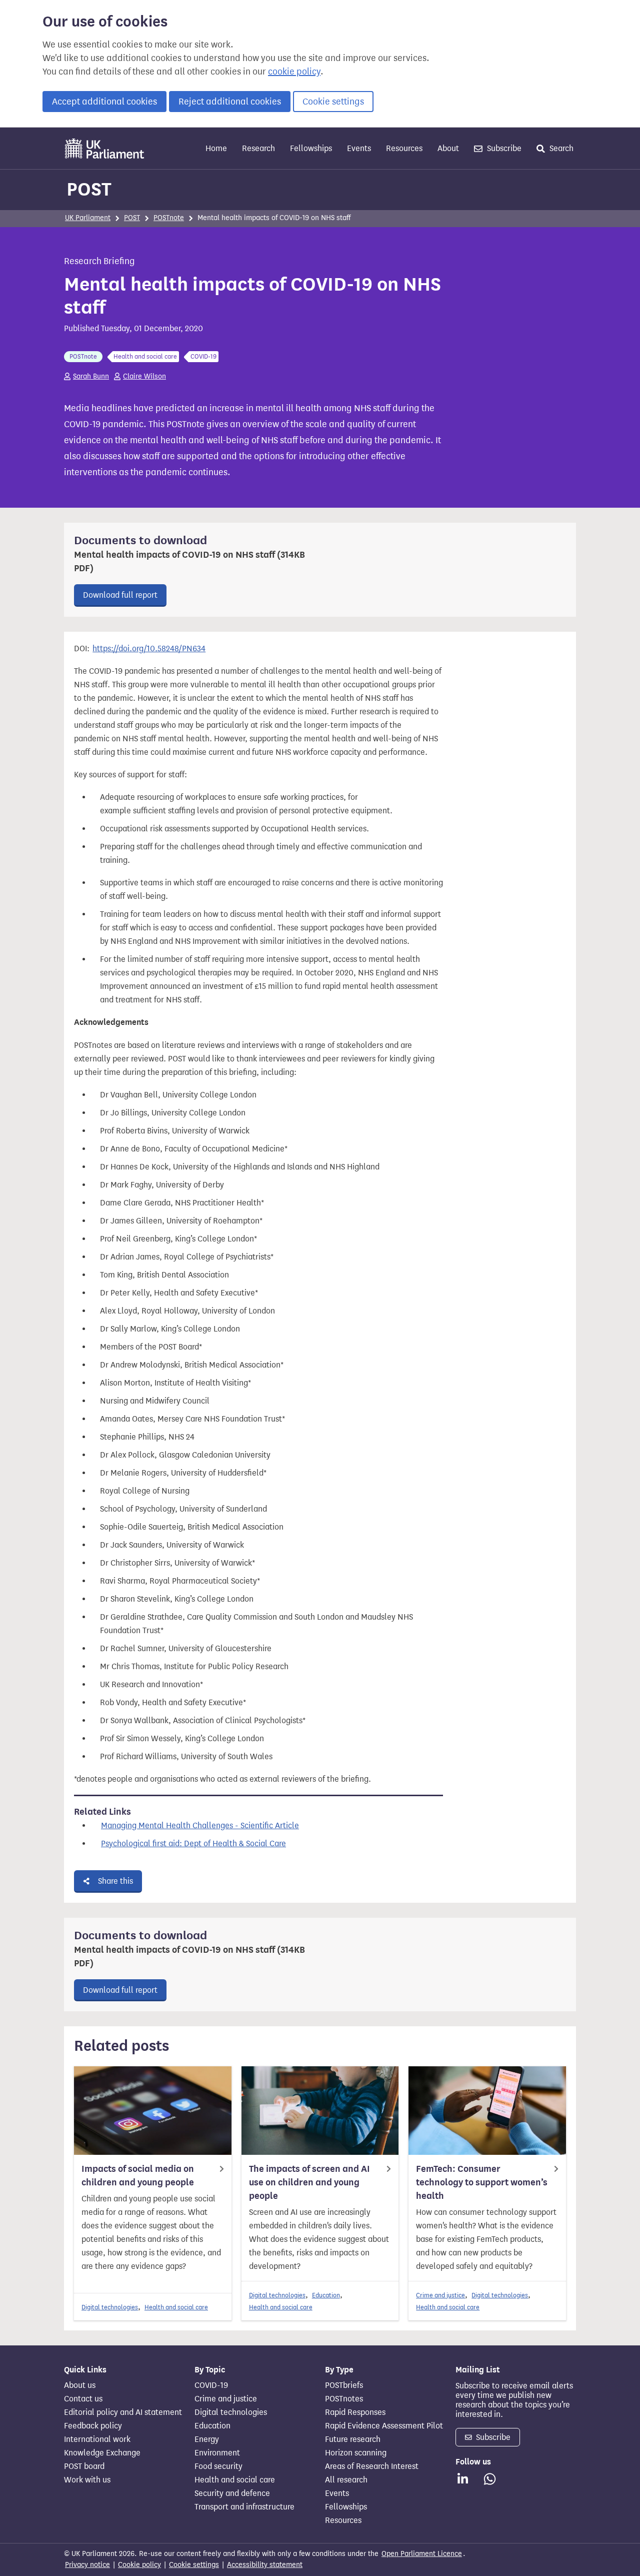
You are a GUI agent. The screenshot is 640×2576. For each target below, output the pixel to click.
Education (326, 2295)
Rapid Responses (355, 2412)
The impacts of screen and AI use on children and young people (309, 2182)
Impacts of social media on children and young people (138, 2176)
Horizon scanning (356, 2453)
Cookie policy (139, 2565)
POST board (84, 2466)
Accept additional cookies (104, 102)
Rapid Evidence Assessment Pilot (384, 2426)
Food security (218, 2466)
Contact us (83, 2399)
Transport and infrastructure (244, 2507)
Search (560, 148)
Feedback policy (93, 2426)
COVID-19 (211, 2385)
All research (346, 2480)
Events (359, 148)
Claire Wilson (144, 376)
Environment (217, 2453)
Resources (404, 148)
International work (97, 2439)
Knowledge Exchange (102, 2453)
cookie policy (294, 72)
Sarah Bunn (91, 376)
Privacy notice (87, 2565)
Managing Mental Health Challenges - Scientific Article (200, 1825)
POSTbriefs (344, 2385)
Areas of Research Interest (372, 2466)
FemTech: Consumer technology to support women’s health (482, 2182)
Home (216, 148)
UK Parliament (88, 218)
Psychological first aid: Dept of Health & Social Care (193, 1843)
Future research (353, 2439)
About (448, 148)
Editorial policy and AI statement (123, 2412)
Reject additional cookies (230, 102)
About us (80, 2385)
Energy (207, 2439)
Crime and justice (440, 2295)
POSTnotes (344, 2399)
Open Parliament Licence (422, 2554)
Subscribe (503, 148)
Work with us (87, 2480)
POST (89, 189)
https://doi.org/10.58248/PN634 (149, 649)
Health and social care (176, 2307)
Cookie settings (333, 102)
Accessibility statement (265, 2565)
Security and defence (232, 2493)
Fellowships (311, 148)
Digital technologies (110, 2307)
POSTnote (169, 218)
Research (258, 148)
